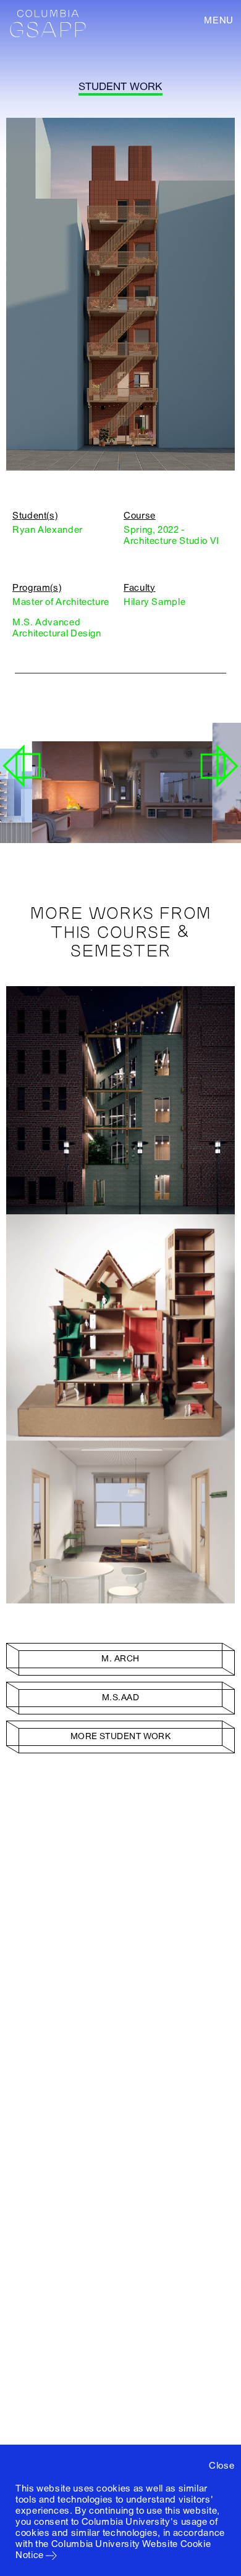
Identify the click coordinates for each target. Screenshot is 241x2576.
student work (120, 87)
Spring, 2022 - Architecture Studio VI (171, 535)
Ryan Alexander (48, 530)
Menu (219, 20)
